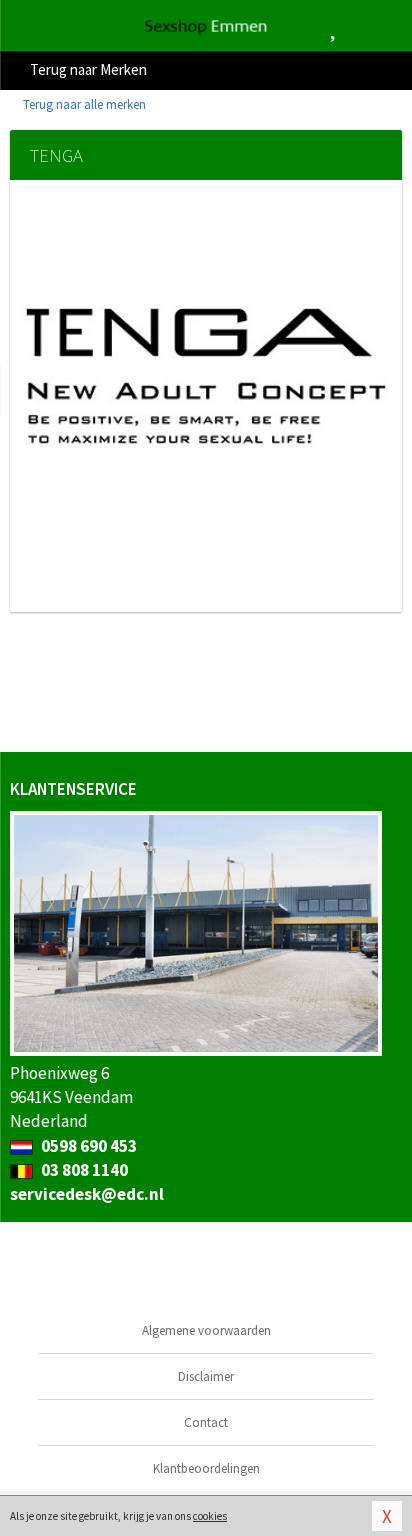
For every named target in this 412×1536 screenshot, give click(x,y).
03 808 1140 (83, 1170)
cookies (210, 1516)
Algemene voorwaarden (206, 1330)
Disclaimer (206, 1376)
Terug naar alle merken (83, 104)
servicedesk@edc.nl (87, 1194)
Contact (206, 1422)
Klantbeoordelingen (206, 1468)
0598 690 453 (87, 1146)
